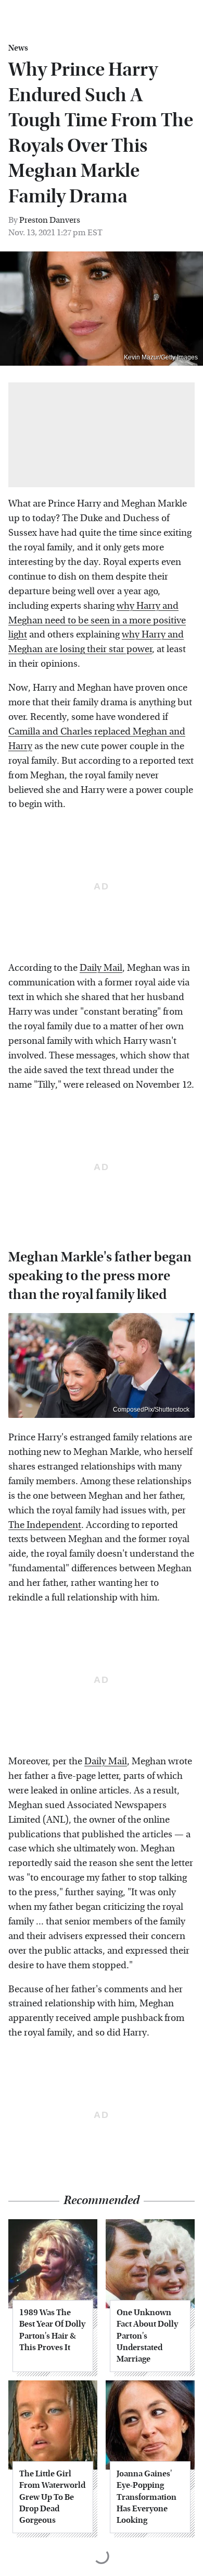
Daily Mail (101, 968)
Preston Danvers (50, 220)
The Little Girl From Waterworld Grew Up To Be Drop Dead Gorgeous (52, 2497)
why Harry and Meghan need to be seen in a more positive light (97, 621)
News (18, 48)
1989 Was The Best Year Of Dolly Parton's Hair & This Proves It (52, 2330)
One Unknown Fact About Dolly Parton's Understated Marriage (147, 2336)
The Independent (45, 1525)
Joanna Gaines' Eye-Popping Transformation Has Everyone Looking (147, 2497)
